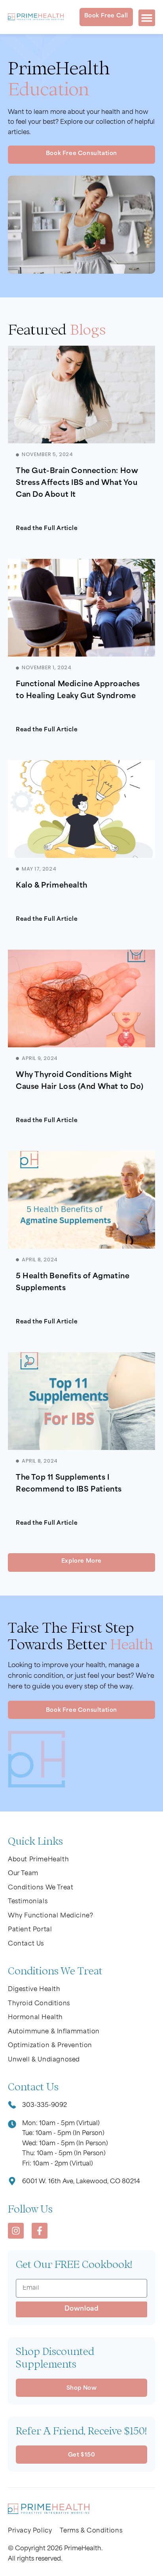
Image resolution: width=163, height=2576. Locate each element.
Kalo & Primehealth (52, 886)
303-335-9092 (45, 2106)
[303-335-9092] (12, 2106)
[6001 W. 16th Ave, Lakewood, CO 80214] (12, 2182)
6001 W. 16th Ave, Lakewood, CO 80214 (81, 2182)
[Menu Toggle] (147, 18)
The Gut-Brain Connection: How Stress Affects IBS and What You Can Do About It (77, 483)
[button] (81, 1562)
